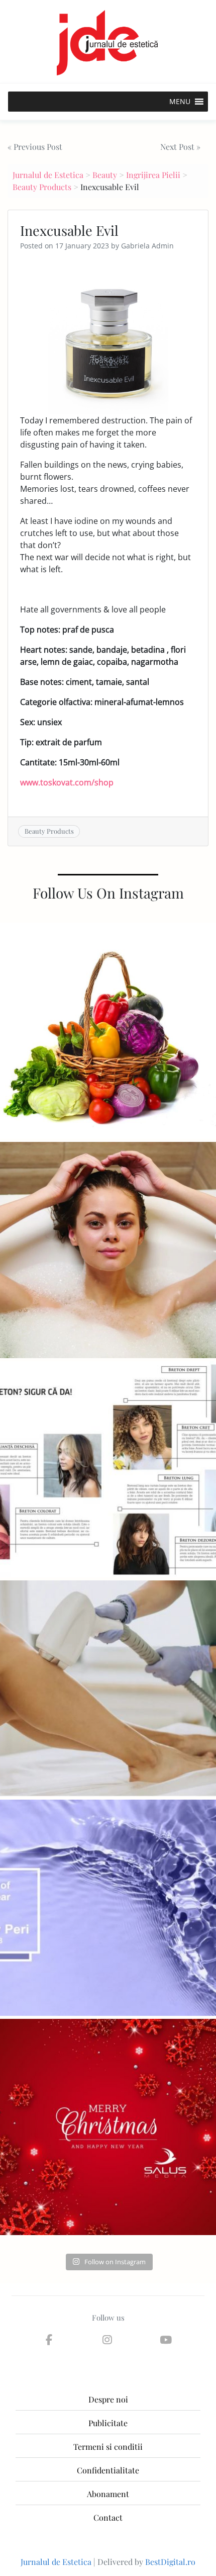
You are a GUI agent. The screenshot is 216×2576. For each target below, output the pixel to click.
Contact (108, 2517)
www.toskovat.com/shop (67, 782)
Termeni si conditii (108, 2447)
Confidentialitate (108, 2470)
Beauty (105, 175)
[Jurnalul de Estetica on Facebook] (49, 2340)
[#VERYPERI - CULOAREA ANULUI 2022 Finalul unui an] (108, 1908)
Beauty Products (42, 187)
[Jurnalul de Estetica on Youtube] (166, 2340)
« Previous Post (35, 147)
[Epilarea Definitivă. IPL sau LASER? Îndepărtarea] (108, 1689)
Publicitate (108, 2423)
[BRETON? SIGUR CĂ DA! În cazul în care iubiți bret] (108, 1469)
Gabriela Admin (147, 246)
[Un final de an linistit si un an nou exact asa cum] (108, 2127)
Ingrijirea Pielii (153, 175)
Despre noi (108, 2399)
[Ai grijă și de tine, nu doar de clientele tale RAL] (108, 1250)
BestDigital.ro (170, 2562)
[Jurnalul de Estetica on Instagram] (107, 2340)
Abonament (108, 2494)
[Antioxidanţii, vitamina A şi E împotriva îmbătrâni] (108, 1031)
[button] (180, 102)
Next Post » (180, 147)
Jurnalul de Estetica (48, 175)
